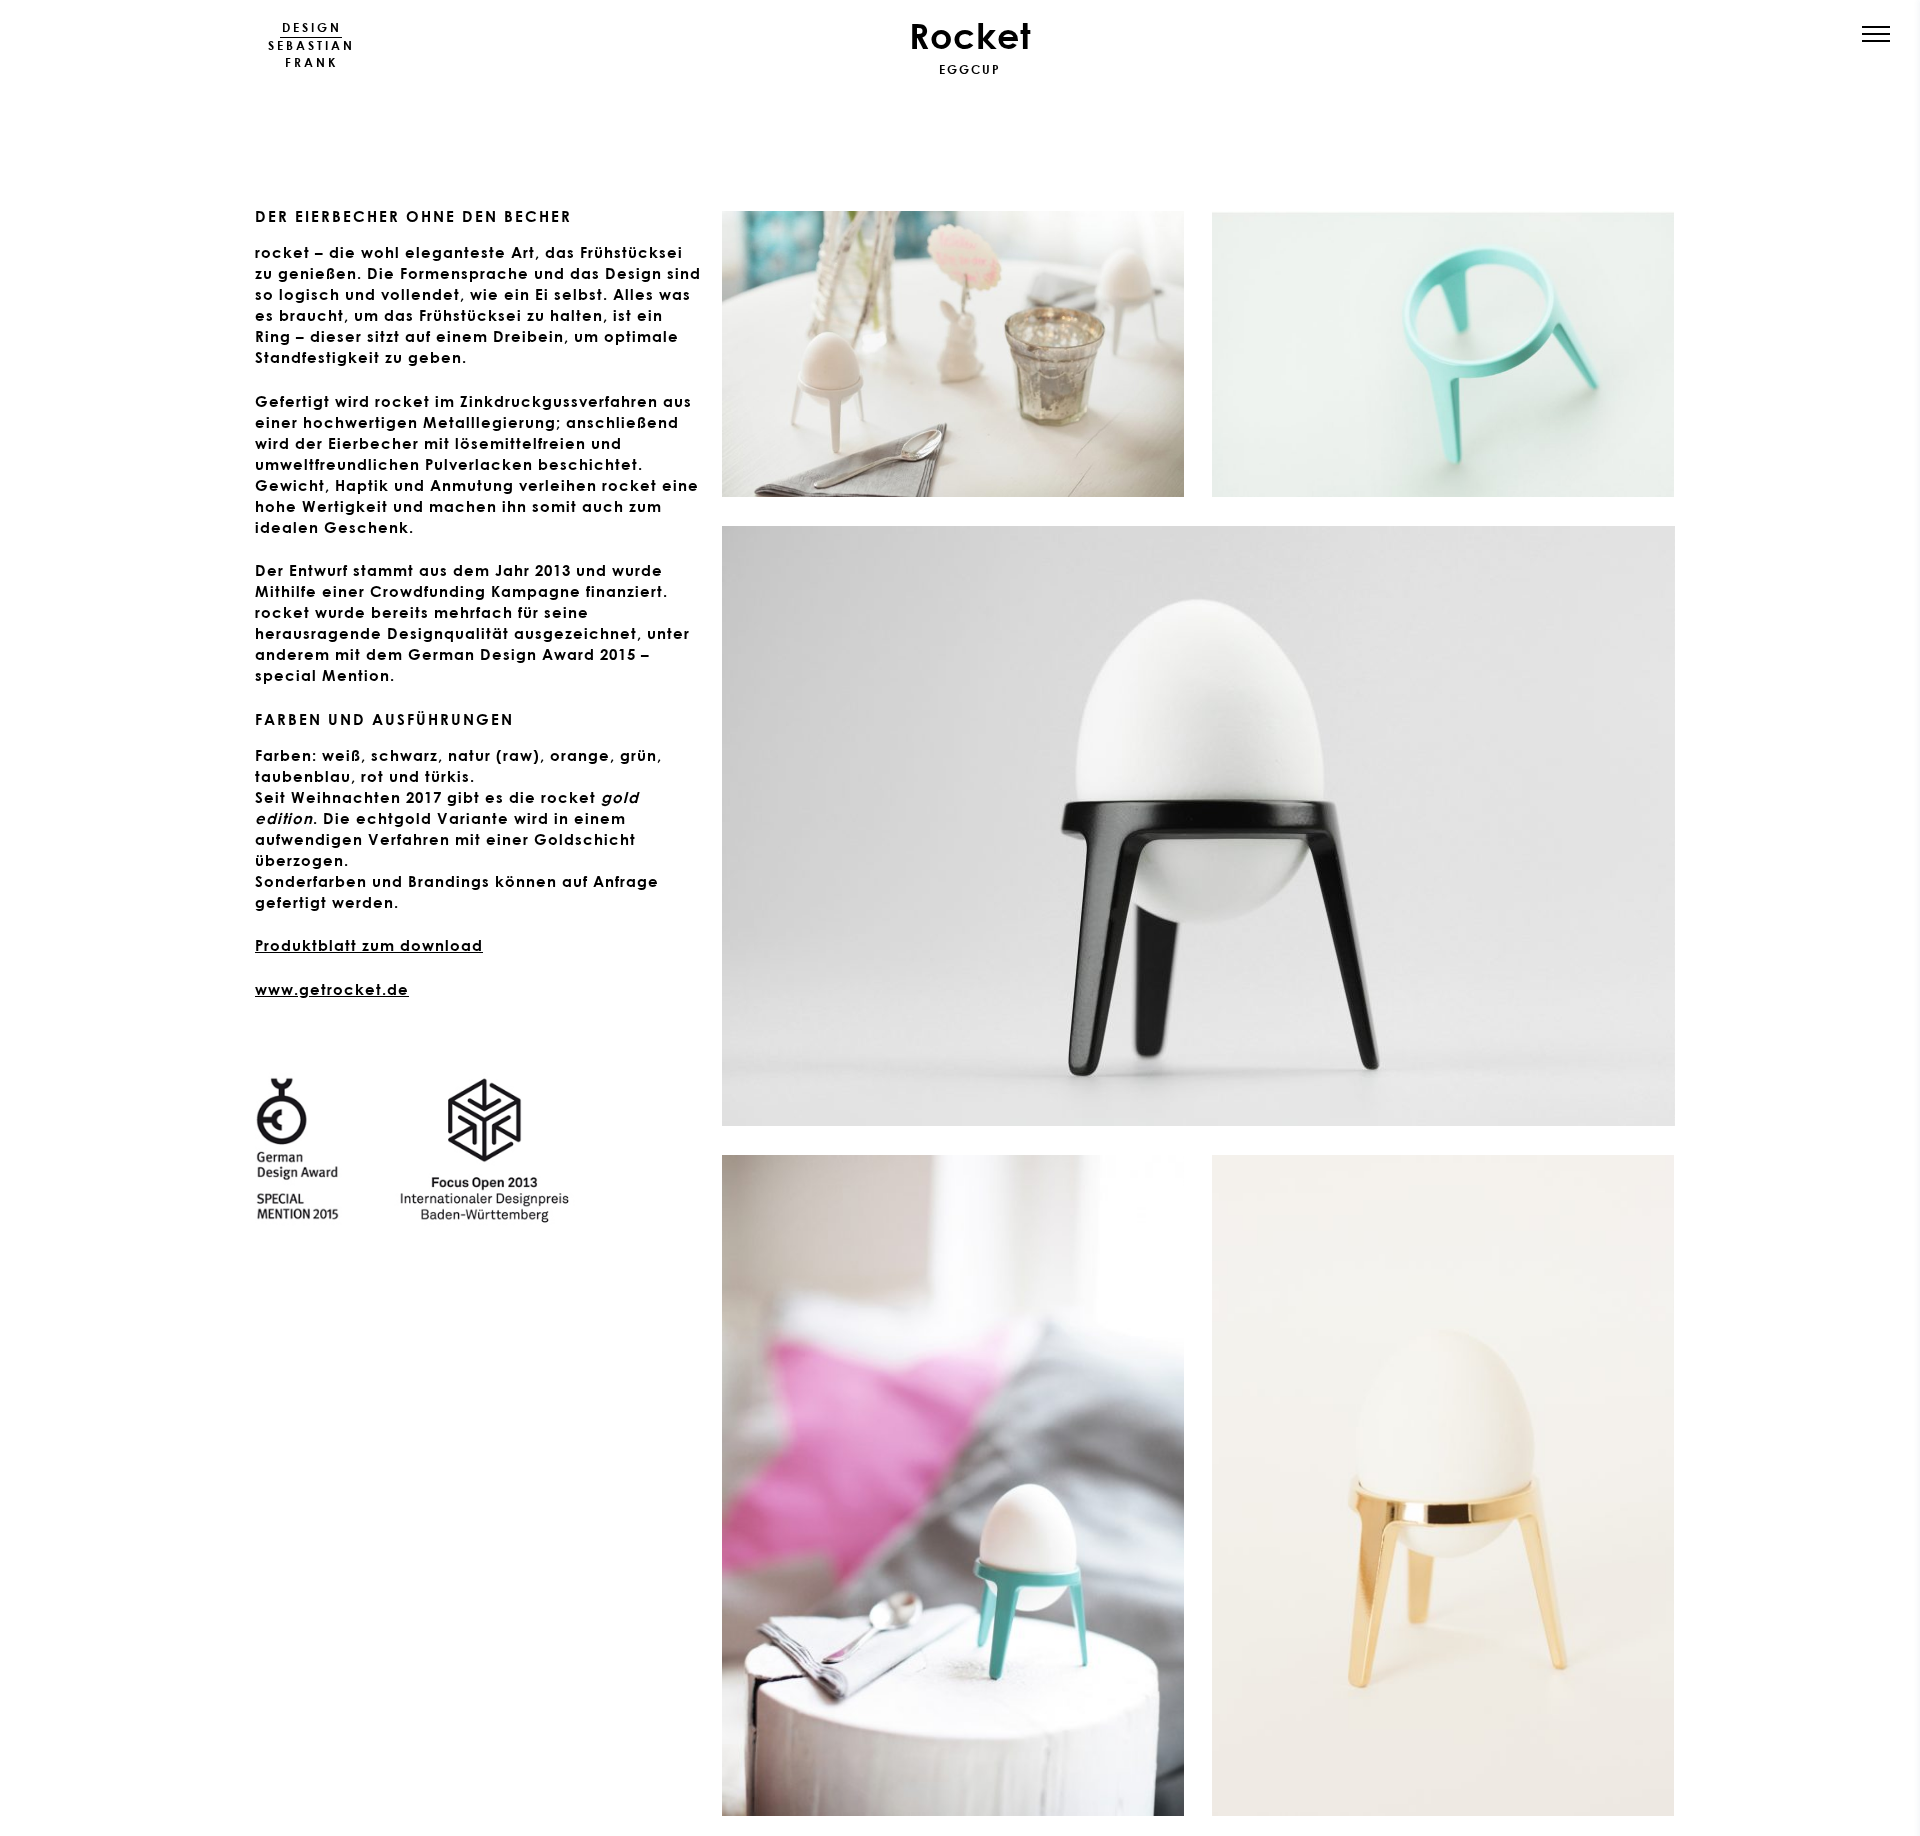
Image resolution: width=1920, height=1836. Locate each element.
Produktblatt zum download (369, 945)
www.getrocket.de (332, 989)
